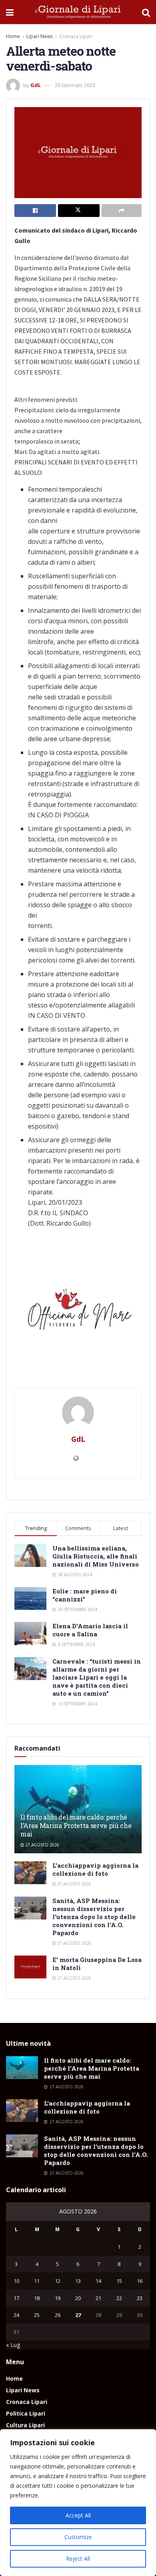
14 (98, 2281)
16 (140, 2281)
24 (16, 2315)
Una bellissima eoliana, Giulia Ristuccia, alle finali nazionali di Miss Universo (96, 1556)
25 (37, 2315)
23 (140, 2298)
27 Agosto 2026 (42, 1845)
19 (58, 2298)
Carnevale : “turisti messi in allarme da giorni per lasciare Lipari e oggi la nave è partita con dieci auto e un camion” (97, 1677)
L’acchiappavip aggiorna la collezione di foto (95, 1869)
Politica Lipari (26, 2413)
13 (78, 2281)
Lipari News (40, 36)
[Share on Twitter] (79, 211)
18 (37, 2298)
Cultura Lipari (25, 2425)
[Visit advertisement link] (78, 1312)
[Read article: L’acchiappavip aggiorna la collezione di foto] (30, 1873)
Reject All (78, 2559)
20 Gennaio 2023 (75, 85)
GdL (36, 85)
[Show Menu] (10, 12)
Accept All (78, 2515)
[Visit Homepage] (78, 12)
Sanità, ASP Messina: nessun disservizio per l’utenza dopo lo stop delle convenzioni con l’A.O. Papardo (94, 1917)
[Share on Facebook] (35, 211)
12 (58, 2281)
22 (119, 2298)
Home (13, 36)
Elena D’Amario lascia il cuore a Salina (90, 1630)
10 (16, 2281)
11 (37, 2281)
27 (78, 2315)
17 (16, 2298)
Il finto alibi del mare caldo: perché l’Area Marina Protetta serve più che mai (76, 1825)
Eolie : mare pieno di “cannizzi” (85, 1595)
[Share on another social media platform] (122, 211)
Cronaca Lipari (76, 36)
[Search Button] (146, 12)
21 (98, 2298)
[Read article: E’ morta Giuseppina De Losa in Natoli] (30, 1967)
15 (119, 2281)
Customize (78, 2537)
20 (78, 2298)
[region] (78, 2503)
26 (58, 2315)
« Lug (13, 2345)
